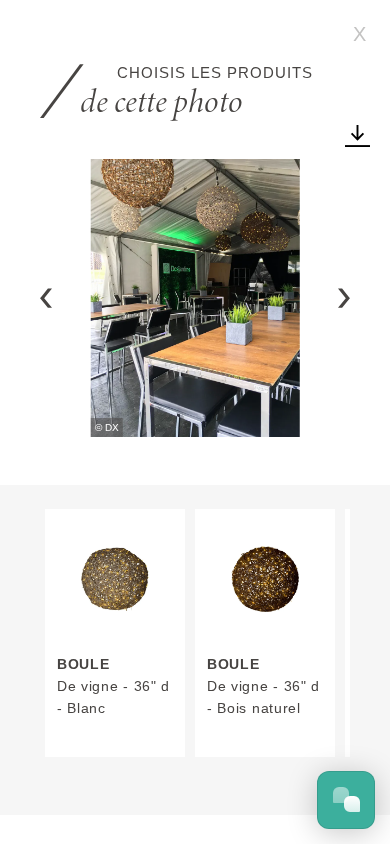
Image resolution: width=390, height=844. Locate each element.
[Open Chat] (346, 800)
